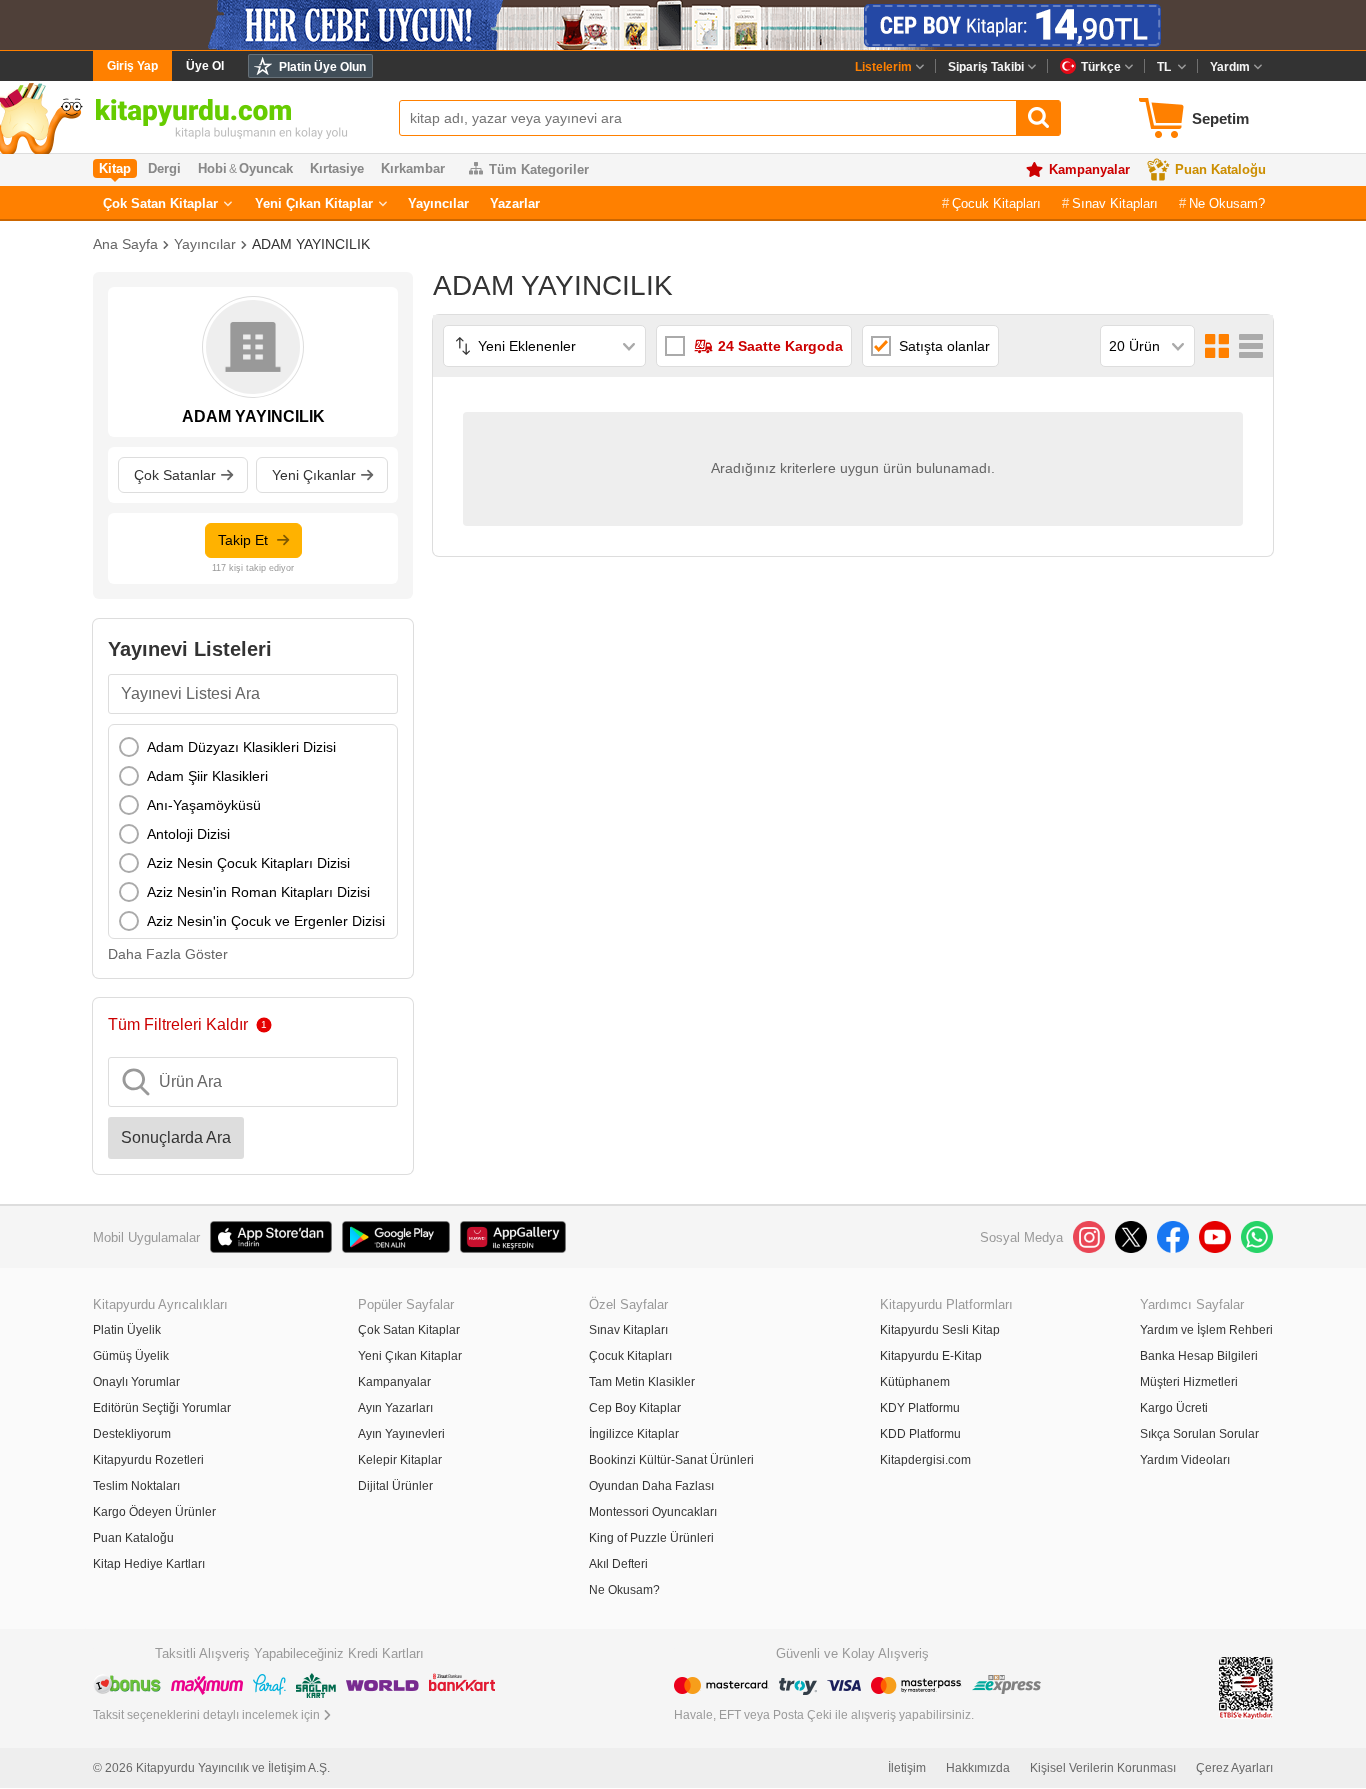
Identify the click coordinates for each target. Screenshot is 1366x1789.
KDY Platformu (920, 1408)
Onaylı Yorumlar (136, 1382)
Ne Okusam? (1227, 203)
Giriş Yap (132, 66)
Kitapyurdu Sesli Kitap (940, 1330)
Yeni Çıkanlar (314, 475)
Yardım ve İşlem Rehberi (1206, 1330)
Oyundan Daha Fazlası (651, 1486)
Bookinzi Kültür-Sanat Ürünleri (671, 1460)
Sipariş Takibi (986, 67)
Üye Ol (205, 66)
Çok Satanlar (175, 475)
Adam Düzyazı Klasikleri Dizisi (241, 747)
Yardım (1230, 67)
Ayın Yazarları (395, 1408)
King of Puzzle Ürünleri (651, 1538)
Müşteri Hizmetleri (1189, 1382)
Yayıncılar (438, 203)
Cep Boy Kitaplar (635, 1408)
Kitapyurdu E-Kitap (931, 1356)
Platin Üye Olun (322, 67)
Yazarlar (515, 203)
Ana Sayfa (125, 244)
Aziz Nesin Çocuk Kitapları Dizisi (248, 863)
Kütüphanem (915, 1382)
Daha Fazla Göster (168, 954)
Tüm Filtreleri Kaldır (178, 1024)
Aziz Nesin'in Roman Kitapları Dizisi (258, 892)
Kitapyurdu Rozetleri (148, 1460)
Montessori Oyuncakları (653, 1512)
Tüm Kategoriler (539, 169)
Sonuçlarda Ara (176, 1137)
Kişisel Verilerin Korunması (1103, 1768)
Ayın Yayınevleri (401, 1434)
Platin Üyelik (127, 1330)
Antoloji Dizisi (188, 834)
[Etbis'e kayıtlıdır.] (1246, 1686)
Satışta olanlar (944, 346)
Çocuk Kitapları (996, 203)
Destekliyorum (132, 1434)
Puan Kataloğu (1220, 169)
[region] (253, 831)
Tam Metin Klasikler (642, 1382)
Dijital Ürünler (395, 1486)
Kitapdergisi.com (925, 1460)
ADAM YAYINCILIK (311, 244)
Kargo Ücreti (1174, 1408)
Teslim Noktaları (136, 1486)
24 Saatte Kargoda (780, 346)
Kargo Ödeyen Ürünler (154, 1512)
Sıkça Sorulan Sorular (1199, 1434)
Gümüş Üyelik (131, 1356)
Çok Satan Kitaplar (160, 203)
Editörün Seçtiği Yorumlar (162, 1408)
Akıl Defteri (618, 1564)
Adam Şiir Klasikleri (207, 776)
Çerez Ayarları (1234, 1768)
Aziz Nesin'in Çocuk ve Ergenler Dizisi (266, 921)
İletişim (907, 1768)
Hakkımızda (978, 1768)
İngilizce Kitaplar (634, 1434)
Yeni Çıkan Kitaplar (314, 203)
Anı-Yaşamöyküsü (204, 805)
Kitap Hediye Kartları (149, 1564)
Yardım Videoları (1185, 1460)
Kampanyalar (1089, 169)
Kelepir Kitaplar (400, 1460)
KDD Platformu (920, 1434)
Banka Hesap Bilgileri (1199, 1356)
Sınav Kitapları (1115, 203)
